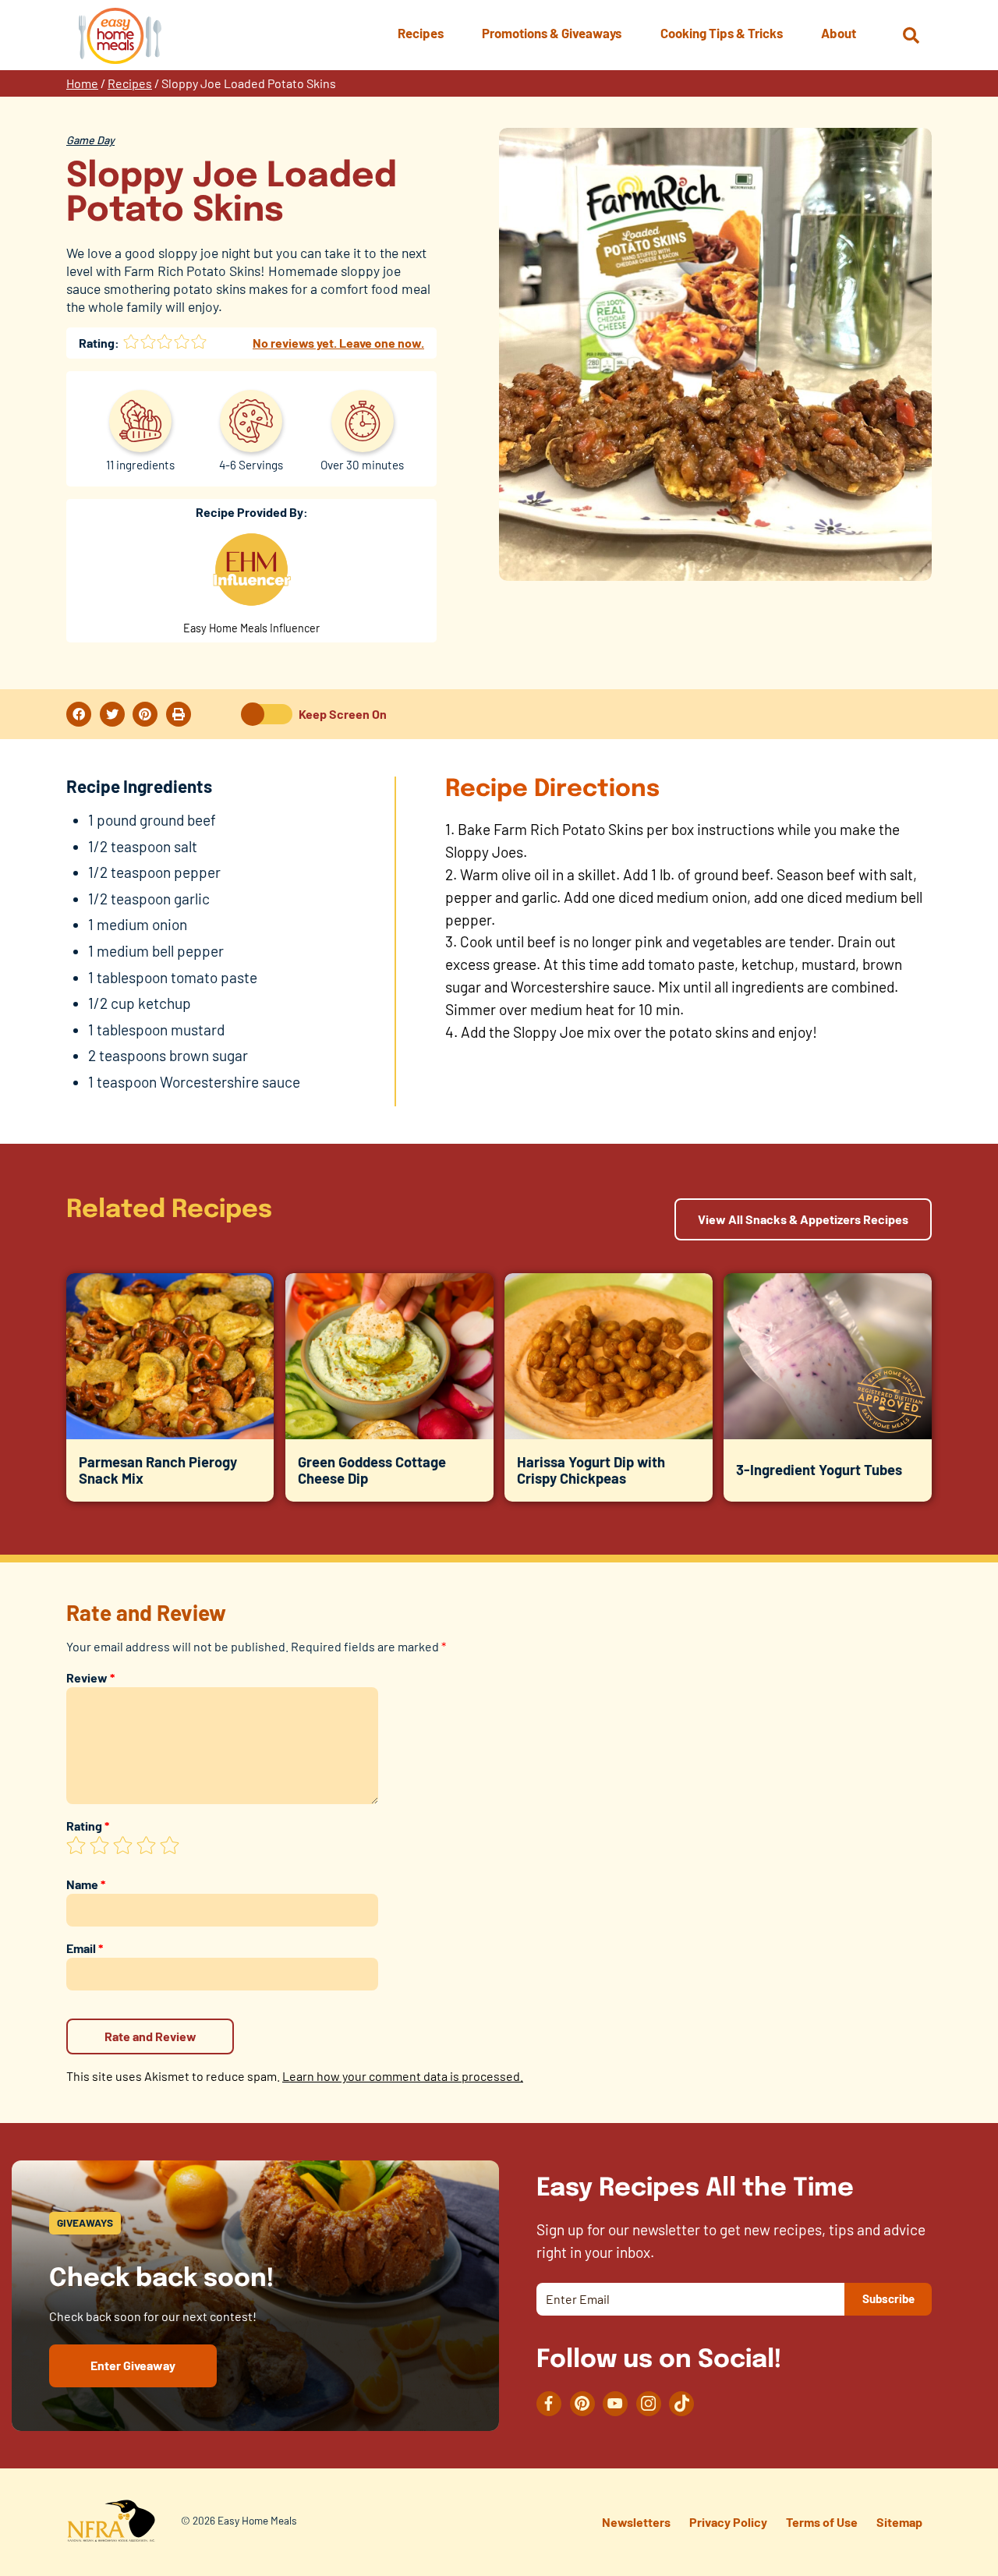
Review (90, 1677)
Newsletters (636, 2522)
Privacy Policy (728, 2522)
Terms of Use (822, 2522)
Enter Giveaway (133, 2365)
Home (82, 83)
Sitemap (899, 2522)
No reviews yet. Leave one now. (338, 343)
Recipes (130, 83)
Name (86, 1884)
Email (85, 1948)
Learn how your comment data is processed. (403, 2076)
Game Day (90, 140)
